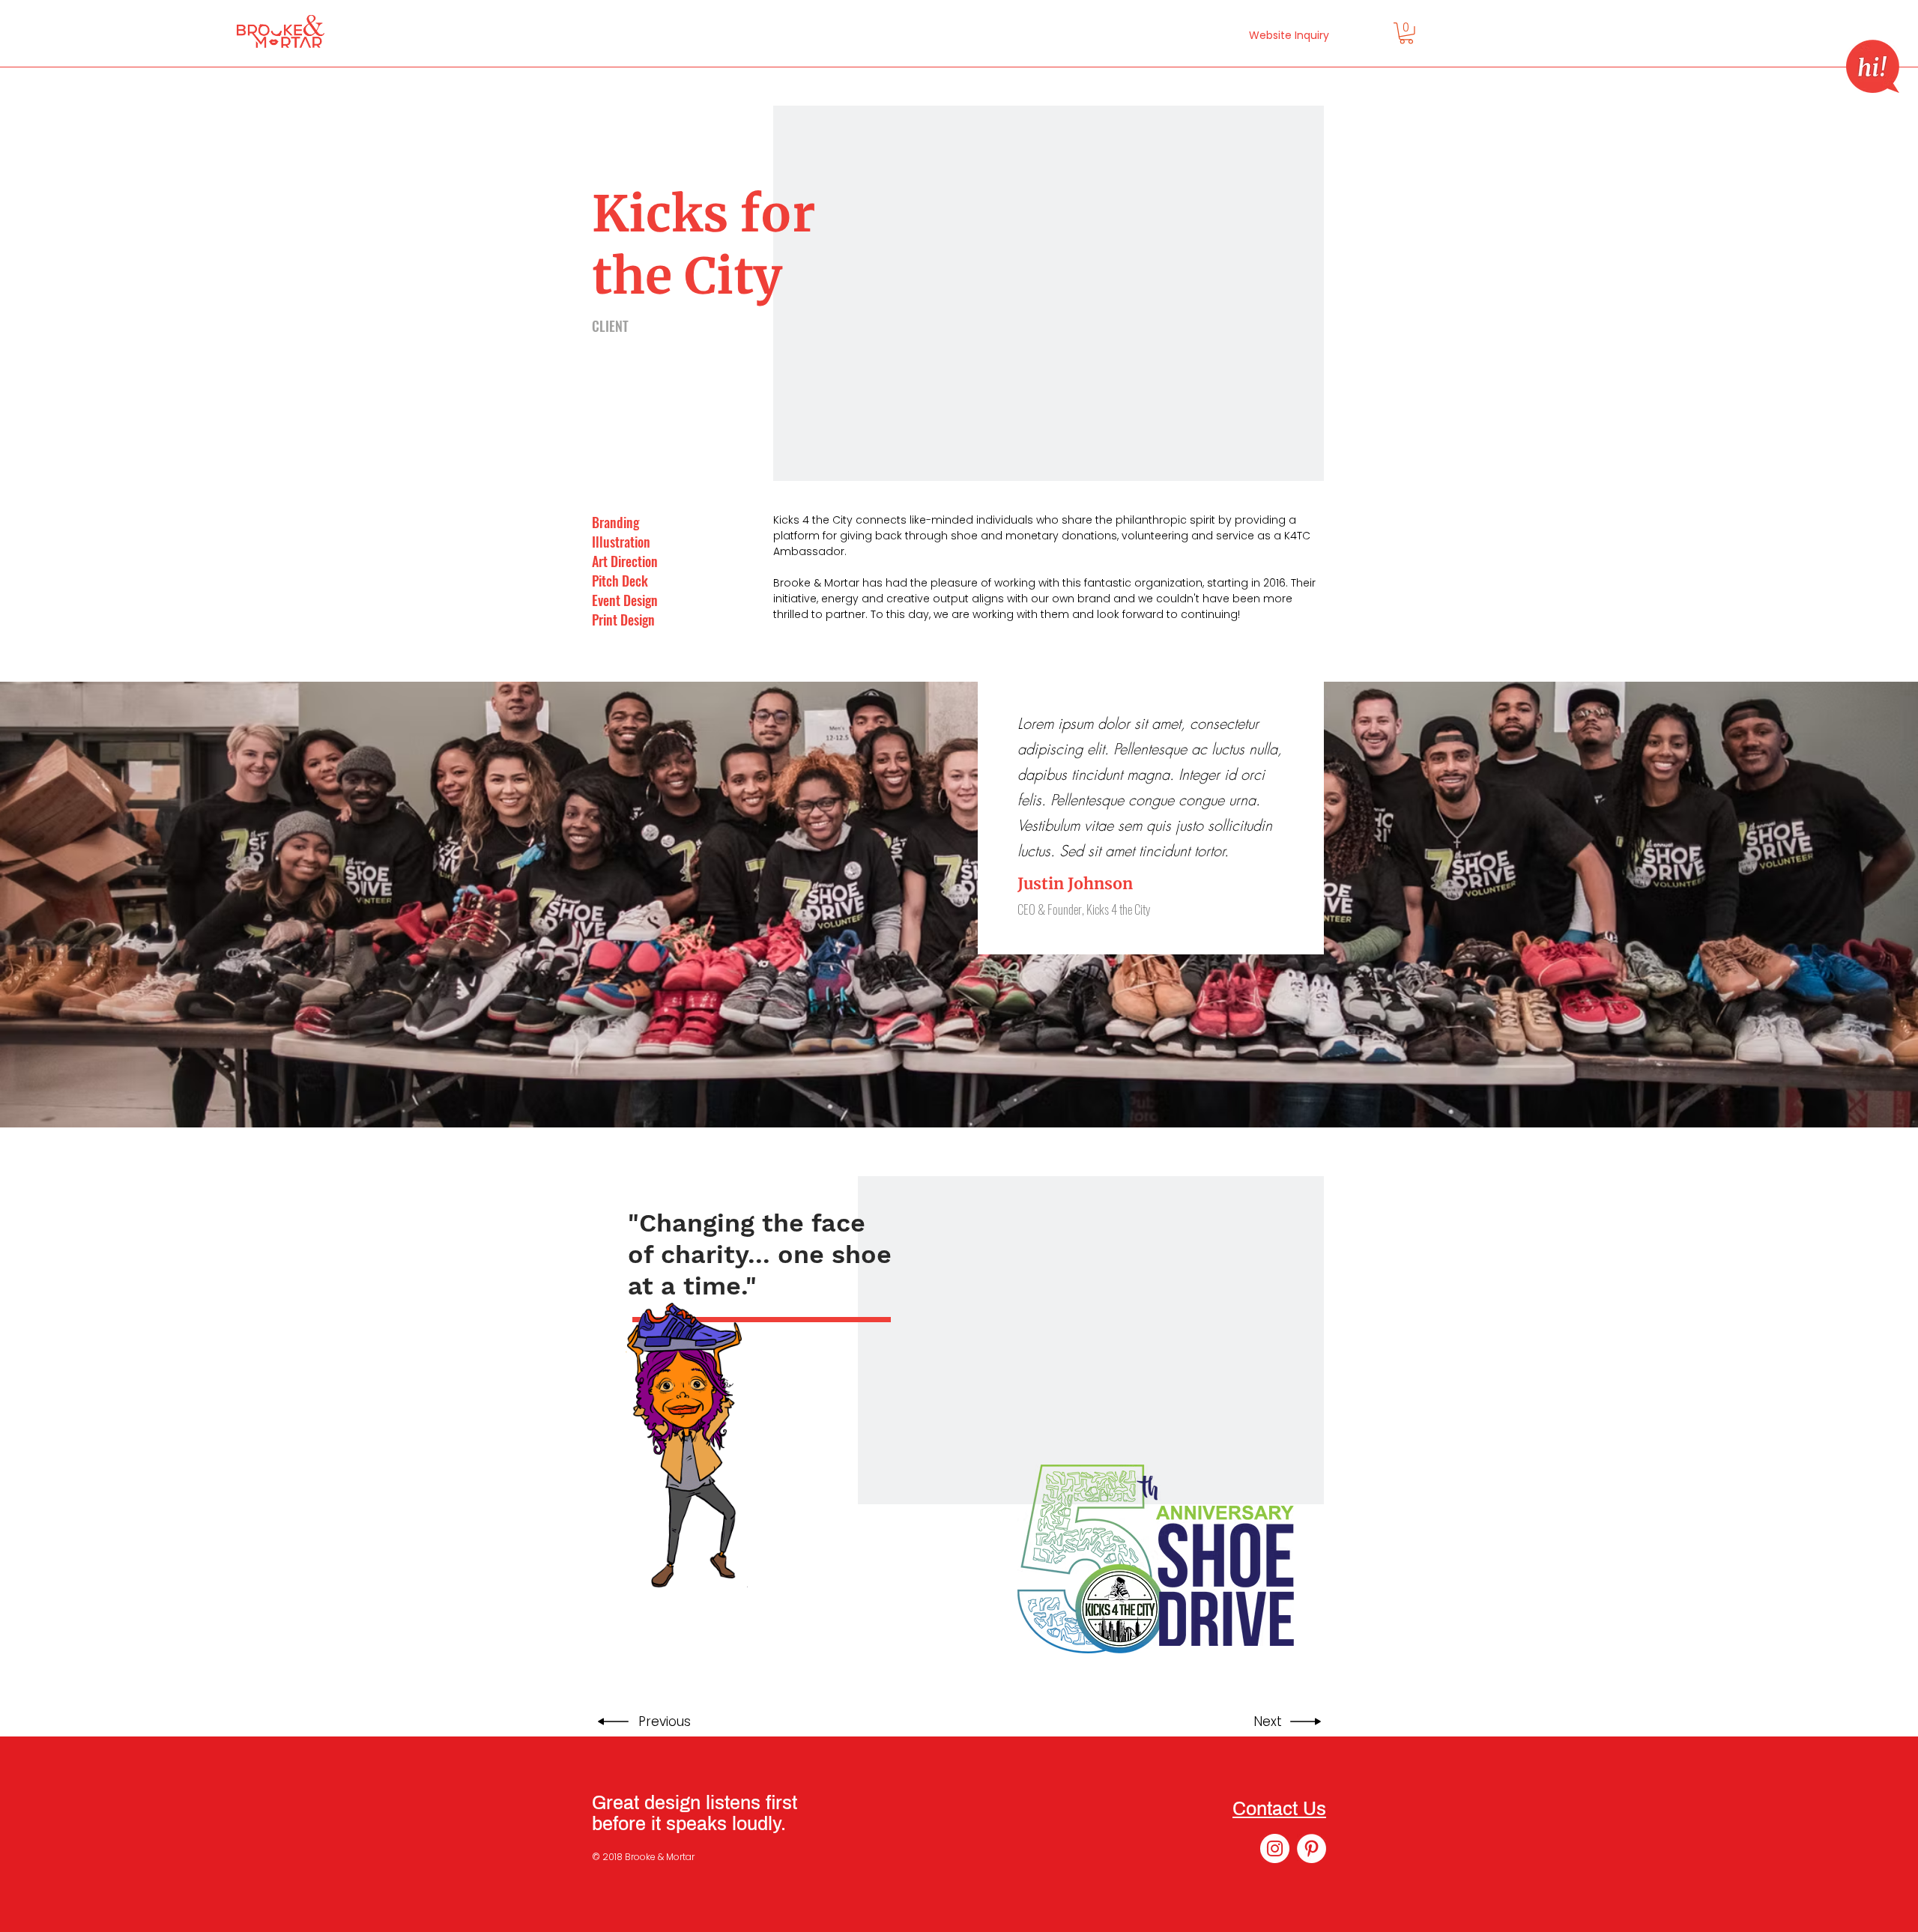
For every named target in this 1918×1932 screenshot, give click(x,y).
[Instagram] (1275, 1848)
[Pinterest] (1312, 1848)
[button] (1873, 66)
